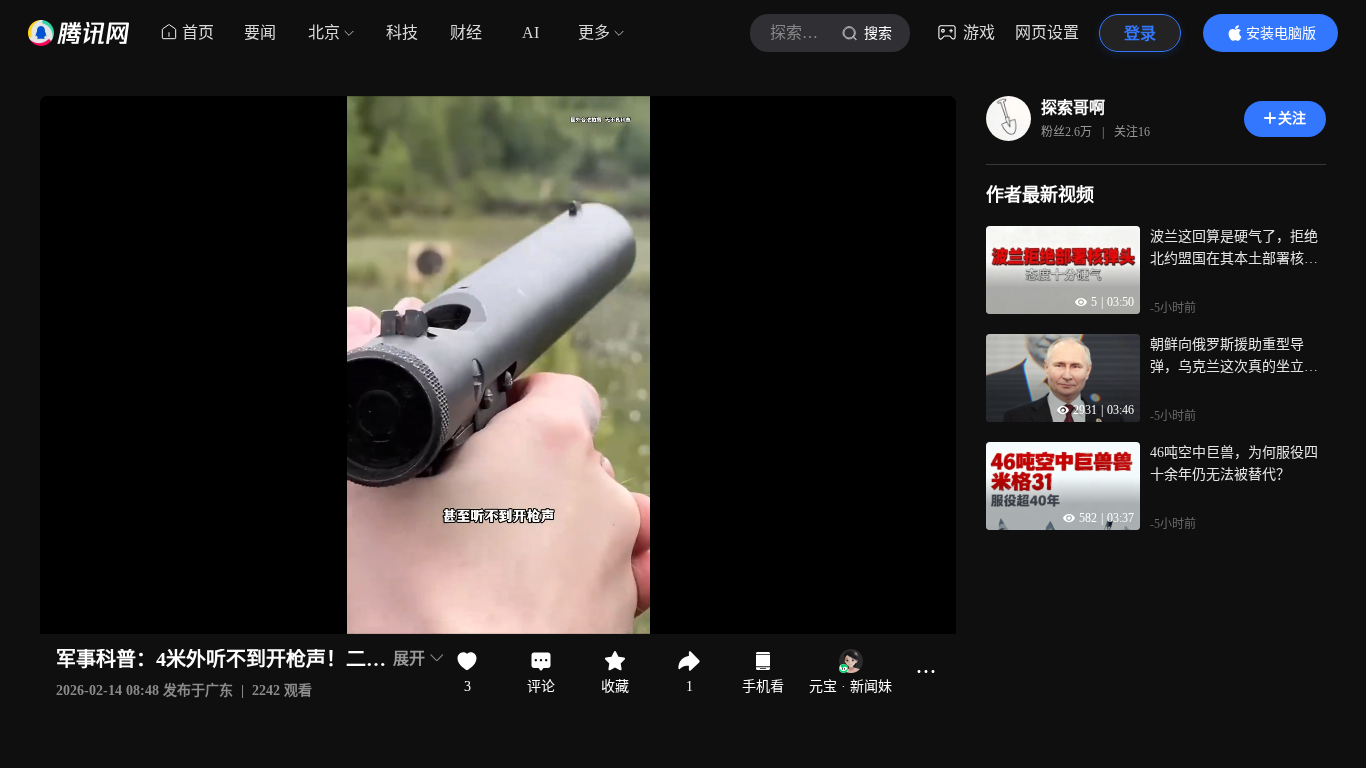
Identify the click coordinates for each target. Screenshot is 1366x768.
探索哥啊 (1073, 107)
